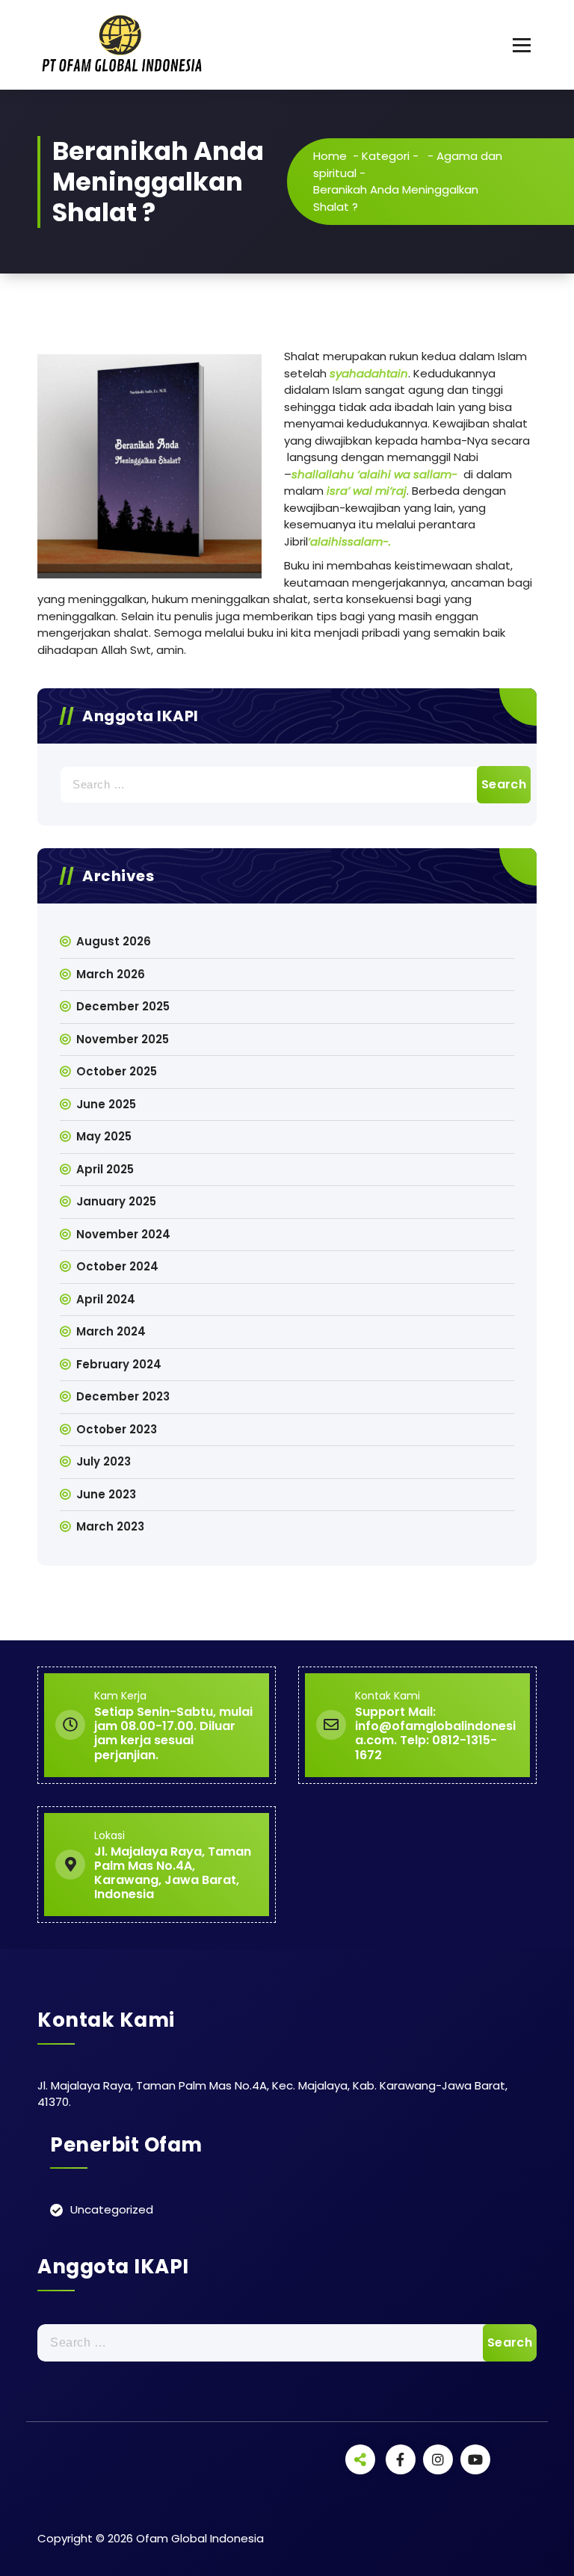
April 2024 (106, 1299)
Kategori (386, 156)
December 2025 (123, 1006)
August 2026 (114, 941)
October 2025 (117, 1071)
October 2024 (117, 1266)
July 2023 (104, 1461)
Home (330, 156)
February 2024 (119, 1364)
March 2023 (110, 1526)
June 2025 (106, 1104)
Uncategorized (112, 2209)
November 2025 (123, 1039)
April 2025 (105, 1169)
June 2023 (106, 1494)
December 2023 (123, 1396)
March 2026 (111, 974)
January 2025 (116, 1201)
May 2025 (104, 1136)
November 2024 (123, 1234)
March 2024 (111, 1331)
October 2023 (117, 1429)
